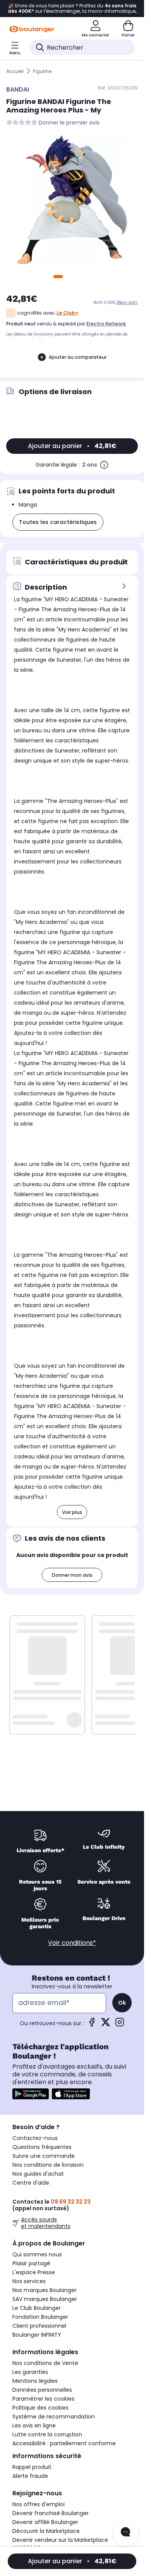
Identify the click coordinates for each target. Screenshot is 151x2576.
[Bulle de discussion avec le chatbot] (125, 2533)
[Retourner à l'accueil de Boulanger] (32, 29)
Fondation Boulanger (40, 2317)
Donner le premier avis (69, 123)
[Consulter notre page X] (106, 2025)
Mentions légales (35, 2381)
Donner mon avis (72, 1575)
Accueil (15, 71)
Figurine (42, 71)
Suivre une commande (44, 2156)
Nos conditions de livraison (48, 2165)
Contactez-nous (35, 2138)
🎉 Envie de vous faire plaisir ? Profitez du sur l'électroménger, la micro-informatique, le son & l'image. (72, 9)
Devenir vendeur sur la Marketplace (60, 2540)
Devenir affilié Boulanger (45, 2522)
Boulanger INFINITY (37, 2335)
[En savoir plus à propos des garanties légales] (104, 465)
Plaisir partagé (31, 2263)
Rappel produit (32, 2467)
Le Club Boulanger (37, 2308)
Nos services (29, 2281)
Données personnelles (42, 2390)
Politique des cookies (40, 2408)
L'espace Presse (34, 2272)
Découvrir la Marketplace (46, 2531)
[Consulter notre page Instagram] (120, 2025)
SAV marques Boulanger (45, 2299)
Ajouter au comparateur (78, 357)
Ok (122, 2003)
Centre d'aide (31, 2183)
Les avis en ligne (34, 2425)
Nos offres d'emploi (39, 2504)
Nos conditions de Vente (45, 2363)
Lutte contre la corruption (47, 2434)
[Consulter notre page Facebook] (92, 2025)
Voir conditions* (72, 1943)
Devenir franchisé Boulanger (51, 2513)
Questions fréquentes (42, 2147)
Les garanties (30, 2372)
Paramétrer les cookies (43, 2399)
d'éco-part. (127, 302)
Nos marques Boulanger (45, 2290)
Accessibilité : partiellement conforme (64, 2443)
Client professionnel (39, 2326)
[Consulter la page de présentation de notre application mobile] (31, 2094)
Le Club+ (67, 313)
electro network (106, 324)
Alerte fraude (30, 2476)
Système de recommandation (54, 2417)
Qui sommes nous (37, 2254)
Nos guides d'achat (38, 2174)
